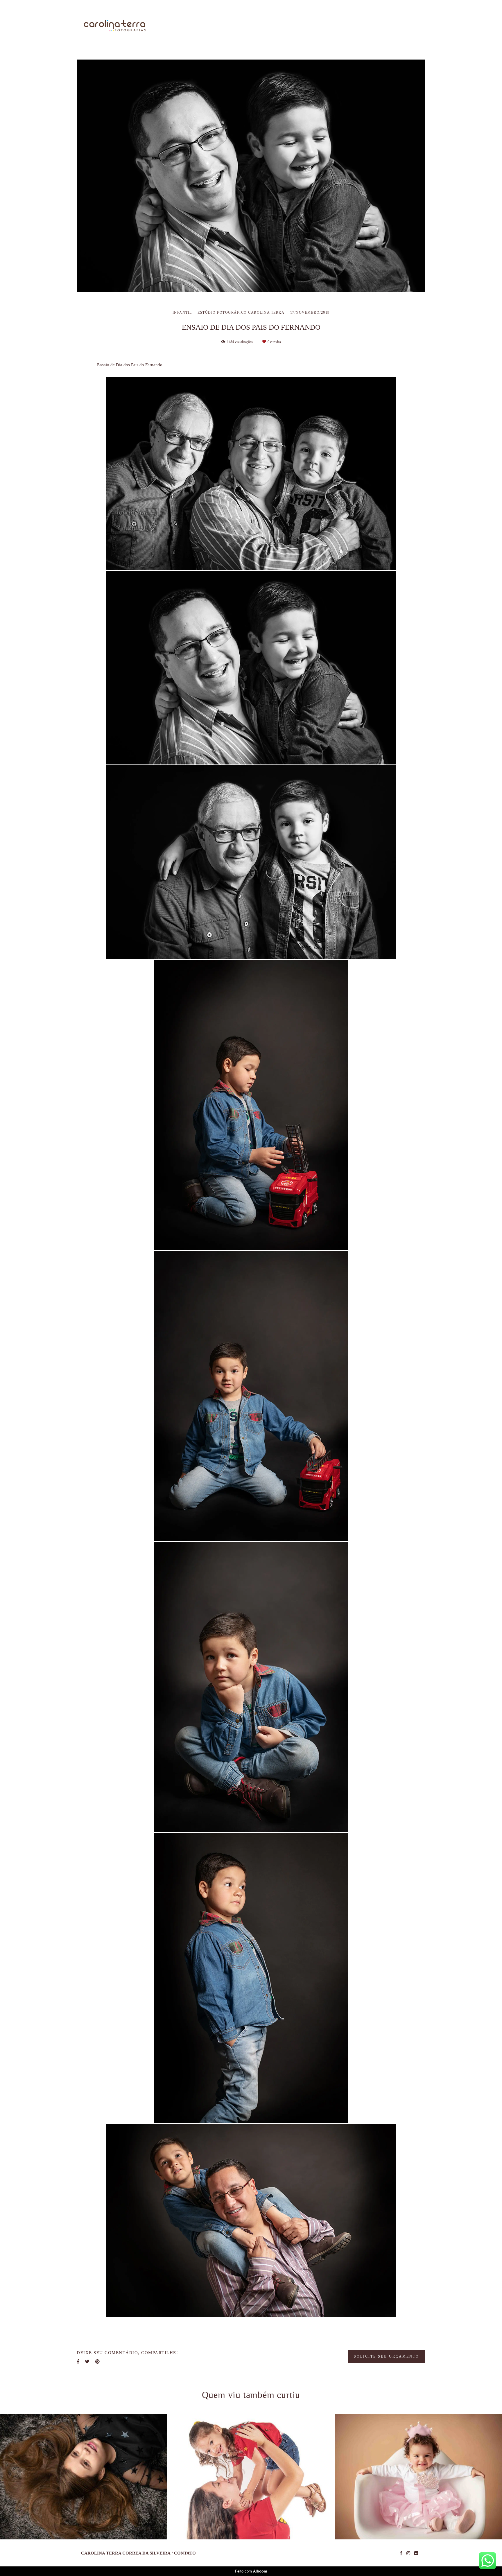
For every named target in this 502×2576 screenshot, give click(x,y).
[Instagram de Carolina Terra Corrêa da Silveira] (408, 2553)
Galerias (349, 26)
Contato (409, 26)
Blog (380, 26)
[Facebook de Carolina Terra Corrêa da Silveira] (401, 2553)
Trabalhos (313, 26)
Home (251, 26)
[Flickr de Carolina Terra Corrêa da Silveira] (416, 2553)
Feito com (251, 2571)
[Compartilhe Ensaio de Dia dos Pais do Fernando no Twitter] (87, 2323)
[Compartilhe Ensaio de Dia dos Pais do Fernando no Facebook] (78, 2323)
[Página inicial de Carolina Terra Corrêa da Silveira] (115, 26)
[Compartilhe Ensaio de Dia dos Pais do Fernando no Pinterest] (97, 2323)
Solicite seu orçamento (387, 2317)
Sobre (280, 26)
